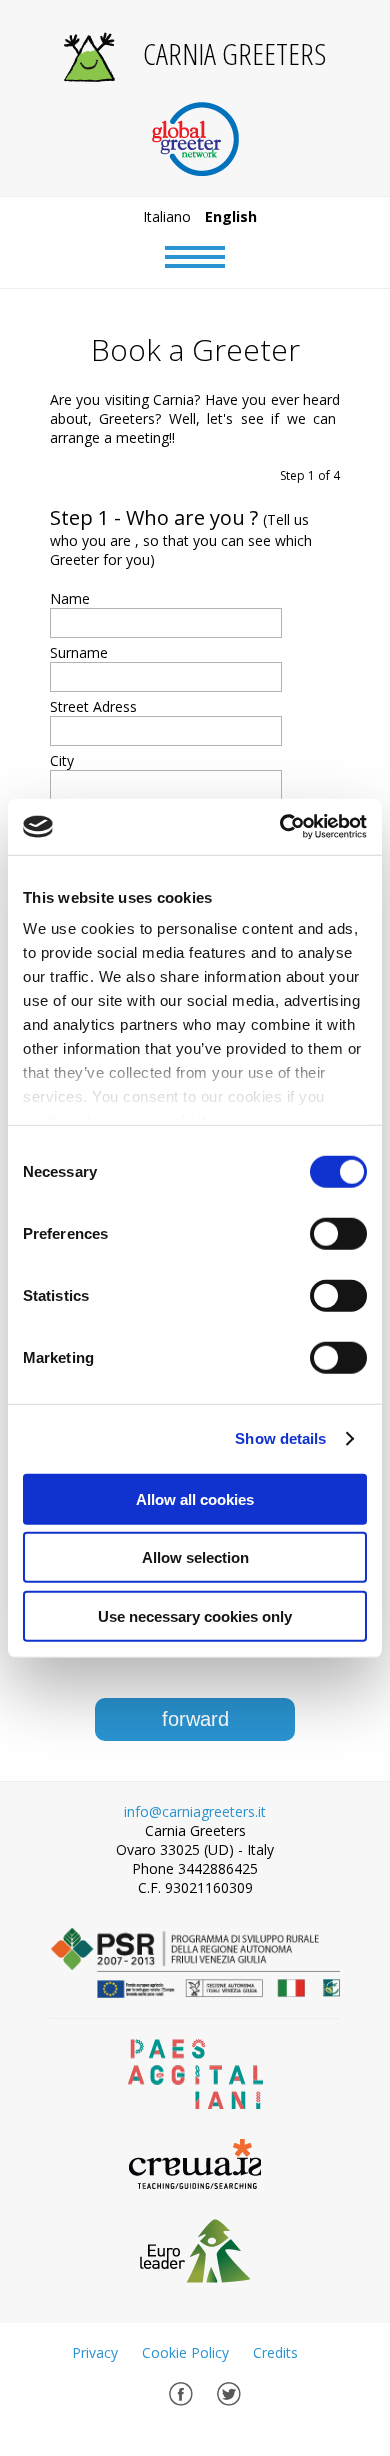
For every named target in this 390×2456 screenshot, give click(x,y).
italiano (167, 216)
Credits (275, 2352)
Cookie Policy (185, 2352)
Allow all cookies (195, 1498)
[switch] (338, 1233)
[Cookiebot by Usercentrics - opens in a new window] (280, 827)
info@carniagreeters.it (195, 1811)
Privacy (95, 2352)
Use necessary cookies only (195, 1615)
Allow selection (195, 1557)
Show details (280, 1438)
